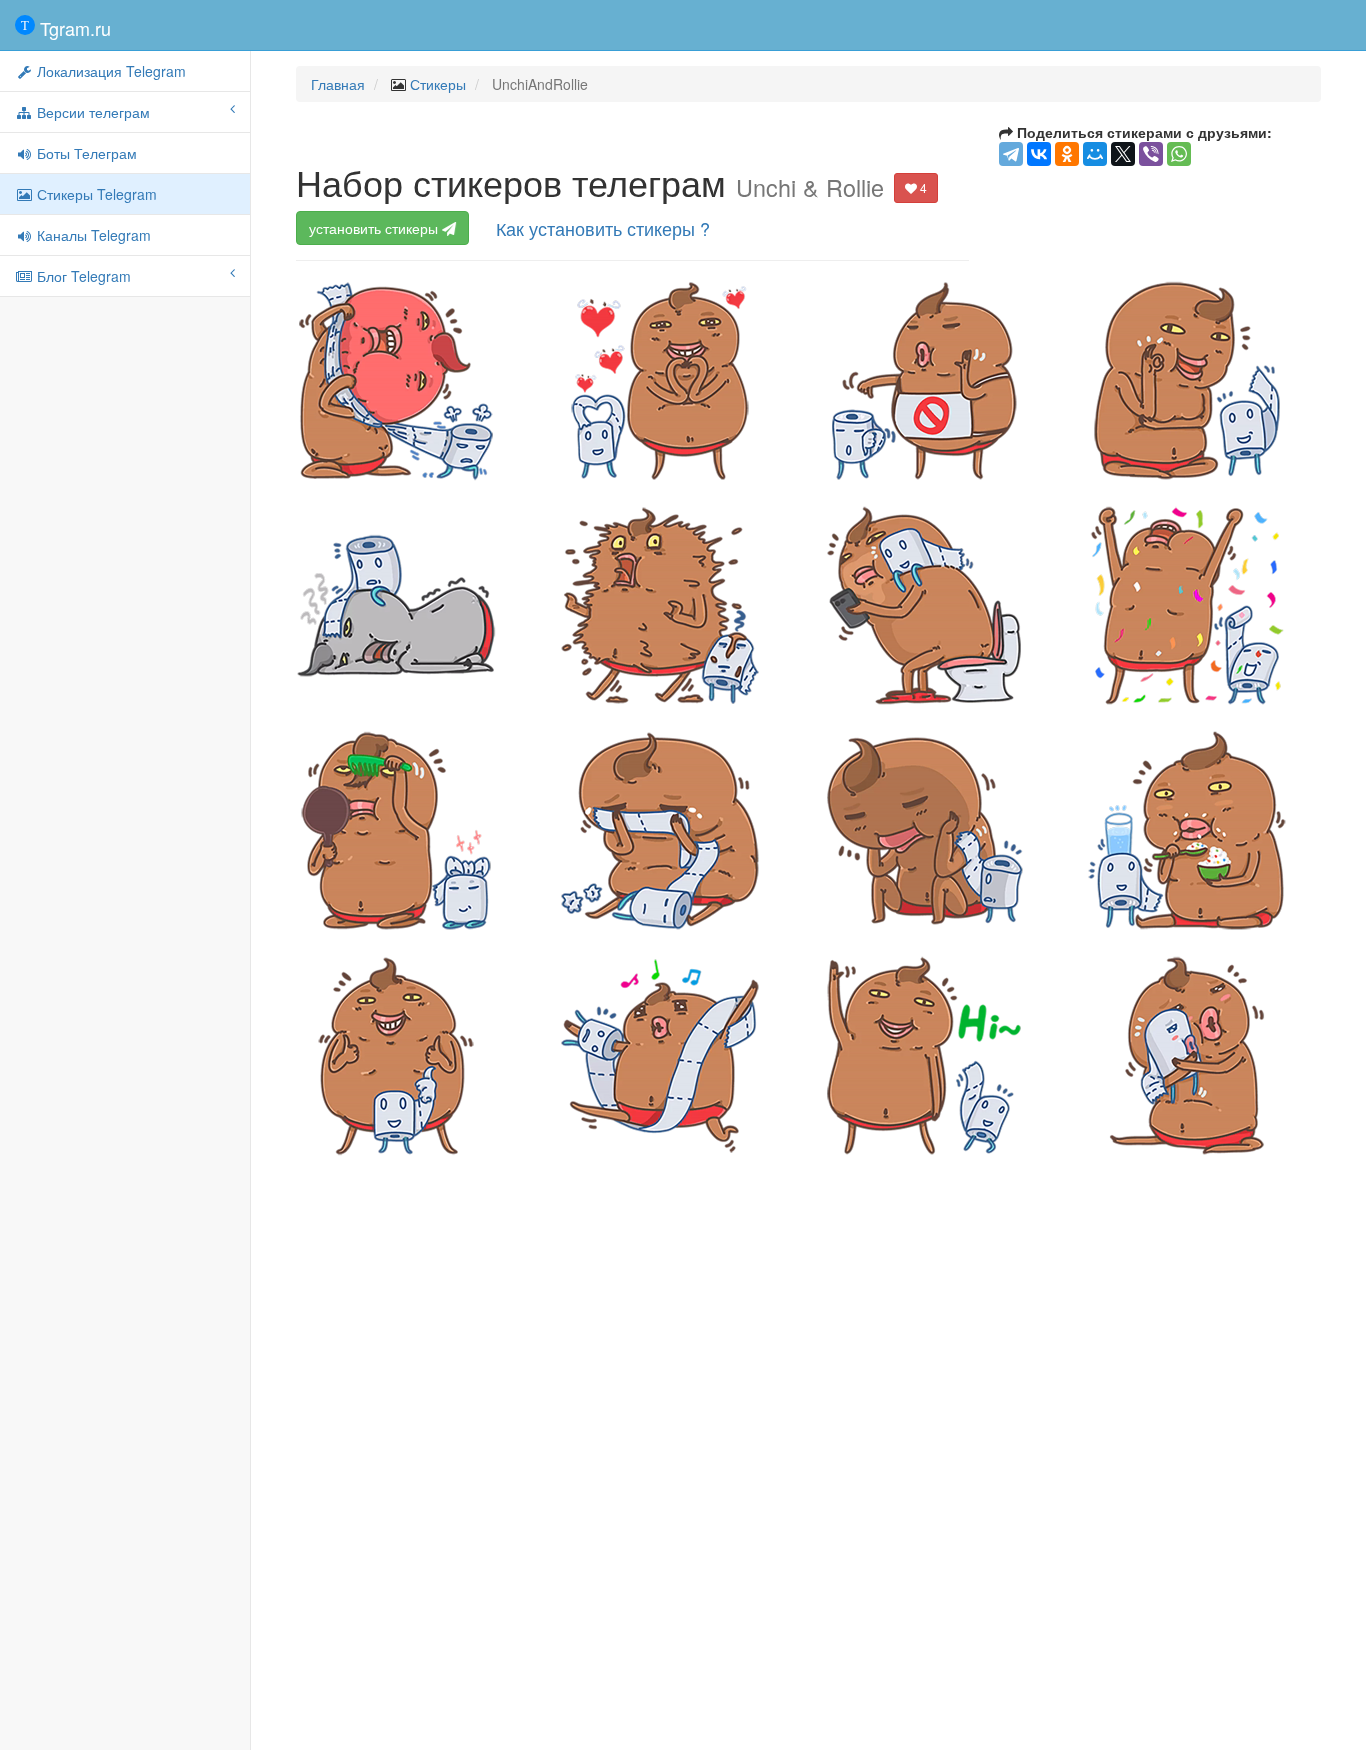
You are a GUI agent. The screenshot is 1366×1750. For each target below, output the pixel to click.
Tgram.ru (73, 28)
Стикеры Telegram (95, 194)
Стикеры (438, 84)
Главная (338, 84)
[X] (1123, 154)
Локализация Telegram (109, 71)
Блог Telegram (82, 276)
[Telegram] (1011, 154)
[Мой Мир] (1095, 154)
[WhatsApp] (1179, 154)
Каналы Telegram (92, 235)
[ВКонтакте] (1039, 154)
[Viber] (1151, 154)
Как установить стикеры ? (603, 228)
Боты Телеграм (85, 153)
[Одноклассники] (1067, 154)
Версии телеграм (91, 112)
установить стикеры (375, 228)
